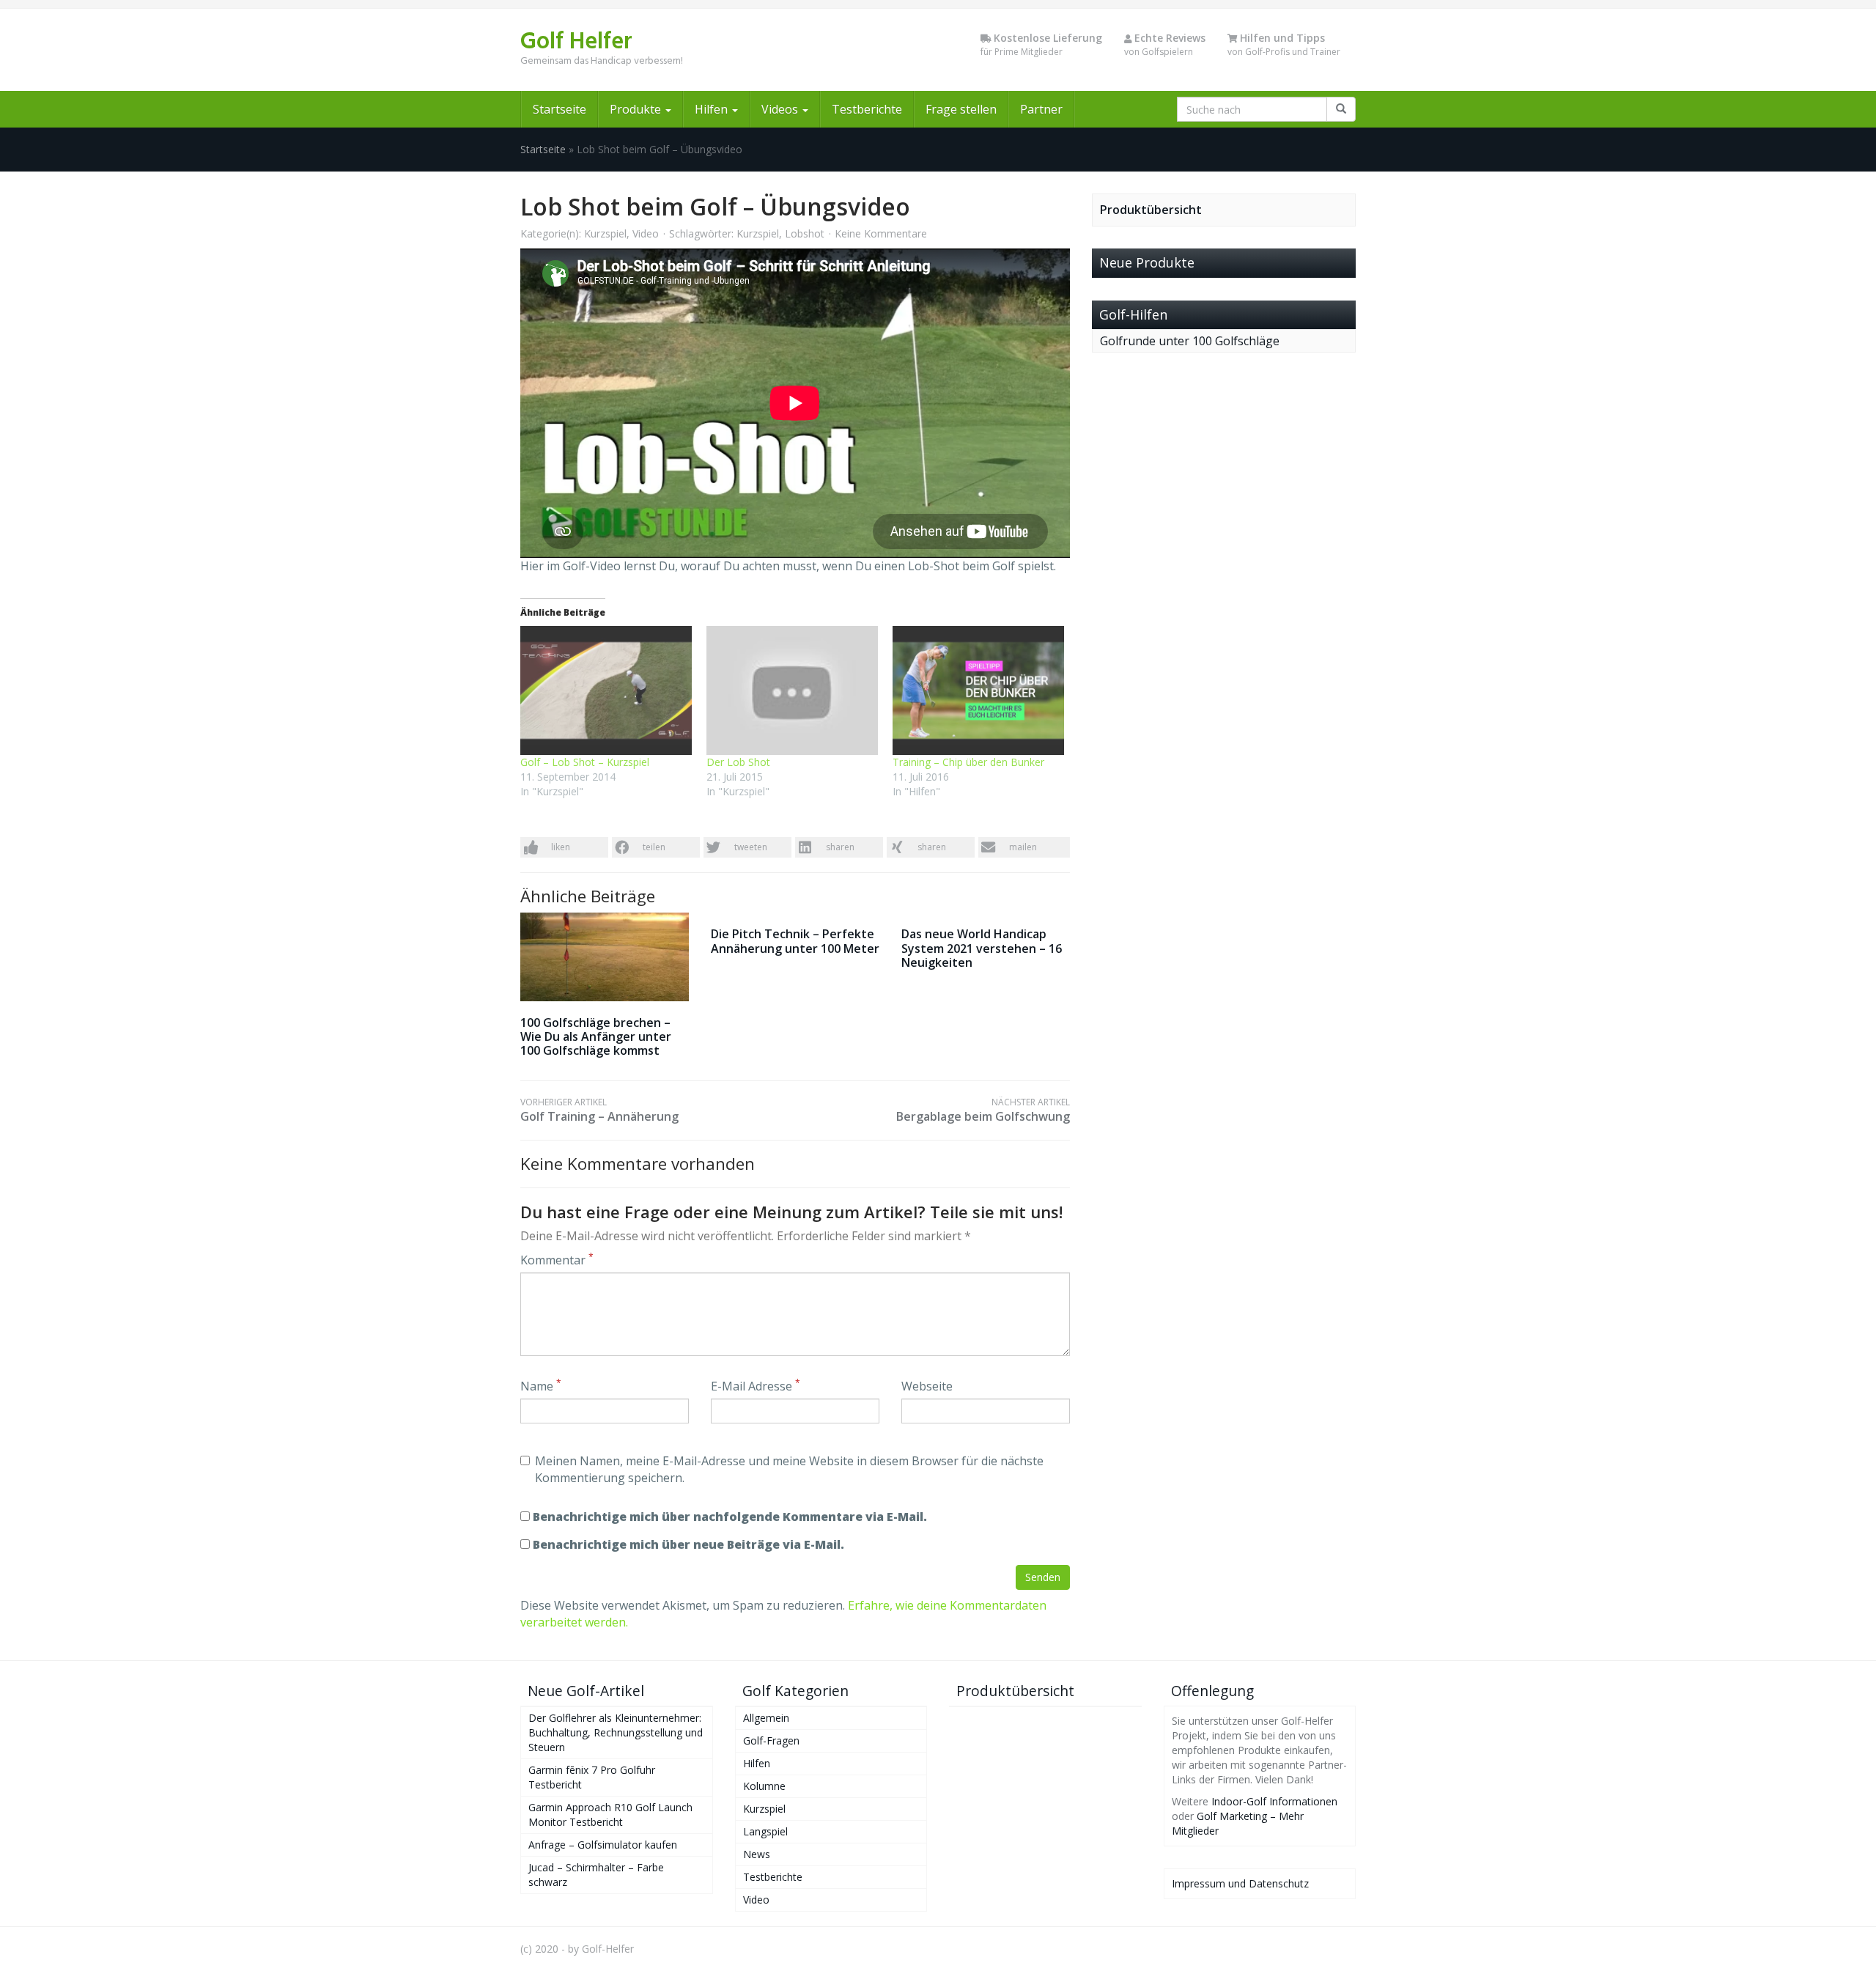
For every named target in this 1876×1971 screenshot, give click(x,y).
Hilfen (713, 109)
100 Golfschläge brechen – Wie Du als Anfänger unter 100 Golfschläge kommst (596, 1036)
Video (646, 233)
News (757, 1854)
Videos (781, 109)
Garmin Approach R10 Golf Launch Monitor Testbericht (610, 1815)
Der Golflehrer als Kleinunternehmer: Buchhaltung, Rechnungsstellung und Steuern (616, 1732)
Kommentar (557, 1260)
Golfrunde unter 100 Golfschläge (1190, 341)
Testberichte (867, 109)
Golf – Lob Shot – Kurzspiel (585, 762)
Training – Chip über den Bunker (968, 762)
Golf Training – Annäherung (599, 1110)
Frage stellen (961, 109)
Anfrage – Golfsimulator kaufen (603, 1845)
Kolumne (764, 1786)
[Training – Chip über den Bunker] (978, 690)
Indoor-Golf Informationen (1274, 1801)
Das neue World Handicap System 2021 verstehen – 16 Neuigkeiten (982, 948)
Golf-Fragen (771, 1740)
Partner (1041, 109)
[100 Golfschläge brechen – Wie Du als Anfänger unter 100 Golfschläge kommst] (605, 957)
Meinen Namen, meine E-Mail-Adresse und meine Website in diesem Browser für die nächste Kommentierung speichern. (789, 1469)
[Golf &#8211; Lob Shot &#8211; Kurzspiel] (606, 690)
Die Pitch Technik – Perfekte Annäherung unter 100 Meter (795, 941)
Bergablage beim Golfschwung (983, 1110)
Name (541, 1386)
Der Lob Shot (738, 762)
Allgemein (766, 1718)
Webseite (927, 1386)
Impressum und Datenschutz (1240, 1883)
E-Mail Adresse (756, 1386)
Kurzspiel (605, 233)
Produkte (637, 109)
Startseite (560, 109)
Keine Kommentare (881, 233)
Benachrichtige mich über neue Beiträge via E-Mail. (688, 1544)
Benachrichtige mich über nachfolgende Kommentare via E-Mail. (730, 1517)
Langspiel (765, 1831)
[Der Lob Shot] (792, 690)
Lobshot (805, 233)
